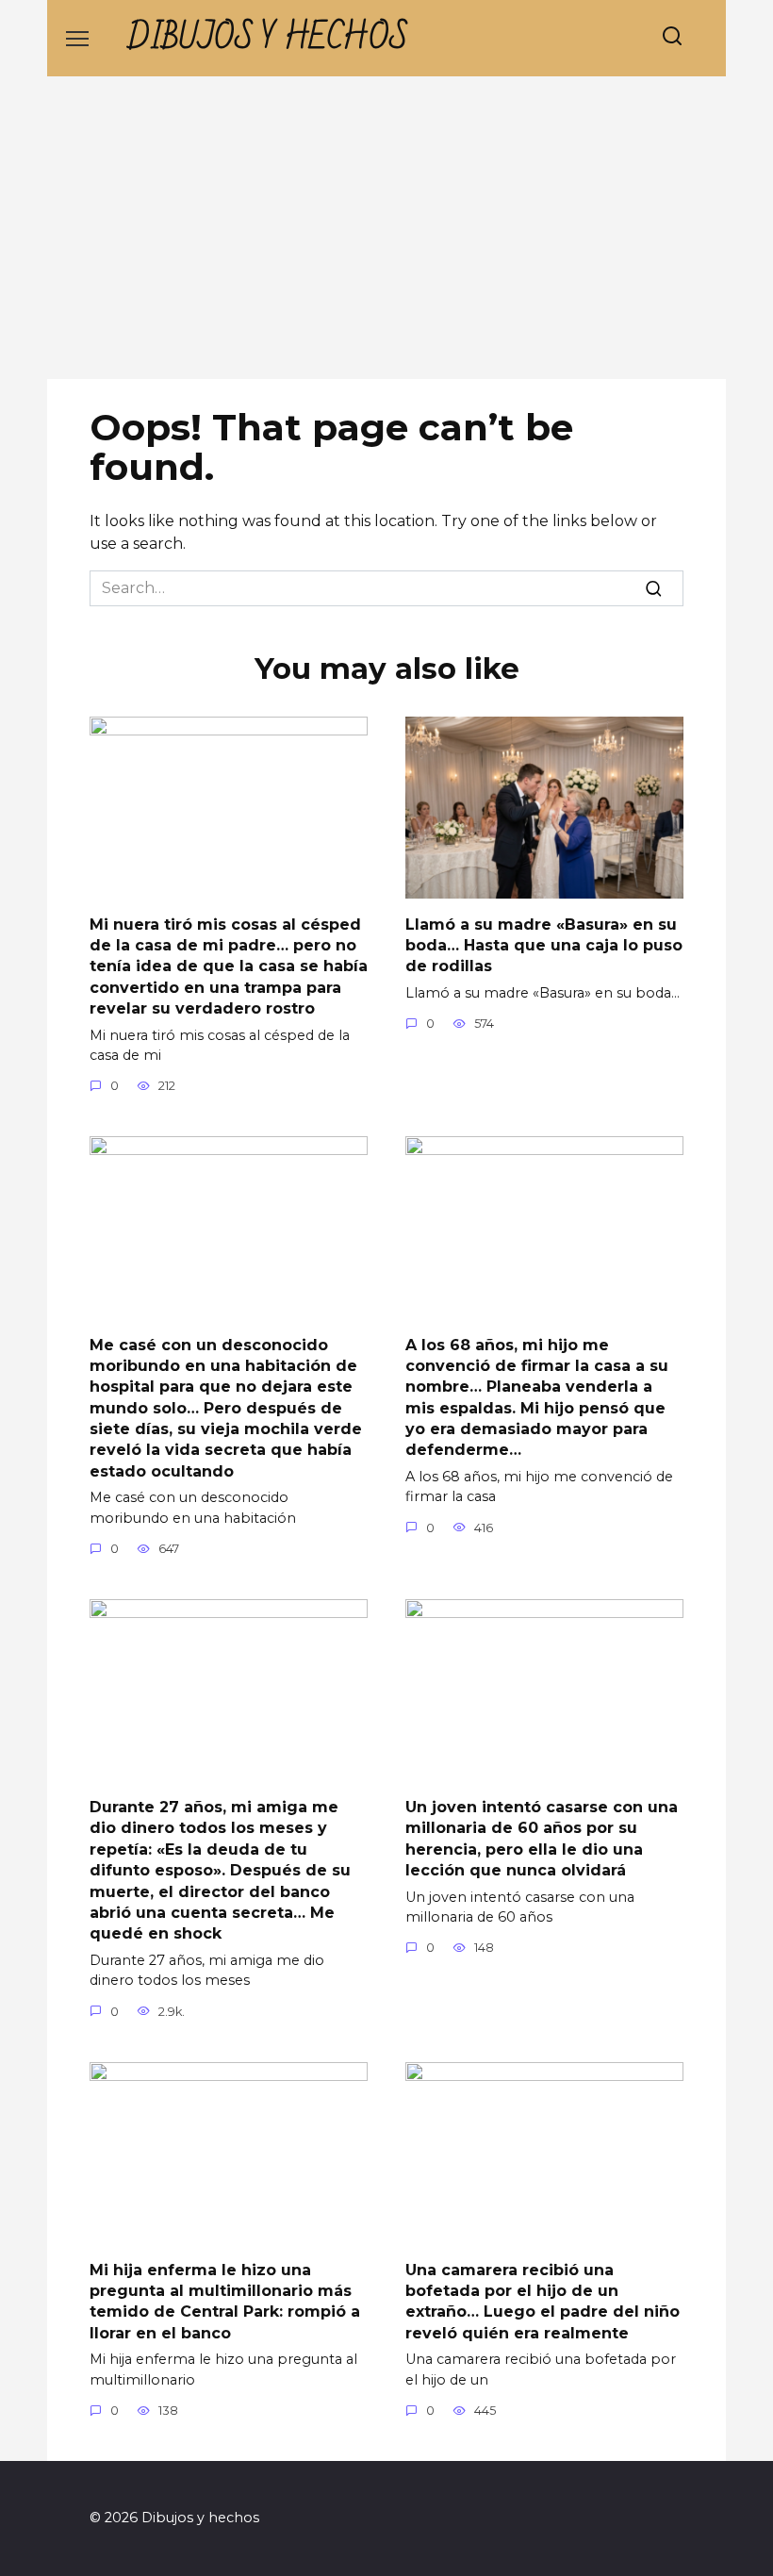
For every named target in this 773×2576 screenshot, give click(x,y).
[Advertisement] (386, 238)
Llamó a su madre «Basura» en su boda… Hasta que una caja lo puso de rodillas (544, 945)
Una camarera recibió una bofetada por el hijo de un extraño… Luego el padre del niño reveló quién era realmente (543, 2301)
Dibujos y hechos (268, 38)
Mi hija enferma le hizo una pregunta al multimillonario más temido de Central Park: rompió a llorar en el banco (225, 2301)
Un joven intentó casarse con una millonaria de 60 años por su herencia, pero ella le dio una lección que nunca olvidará (542, 1839)
